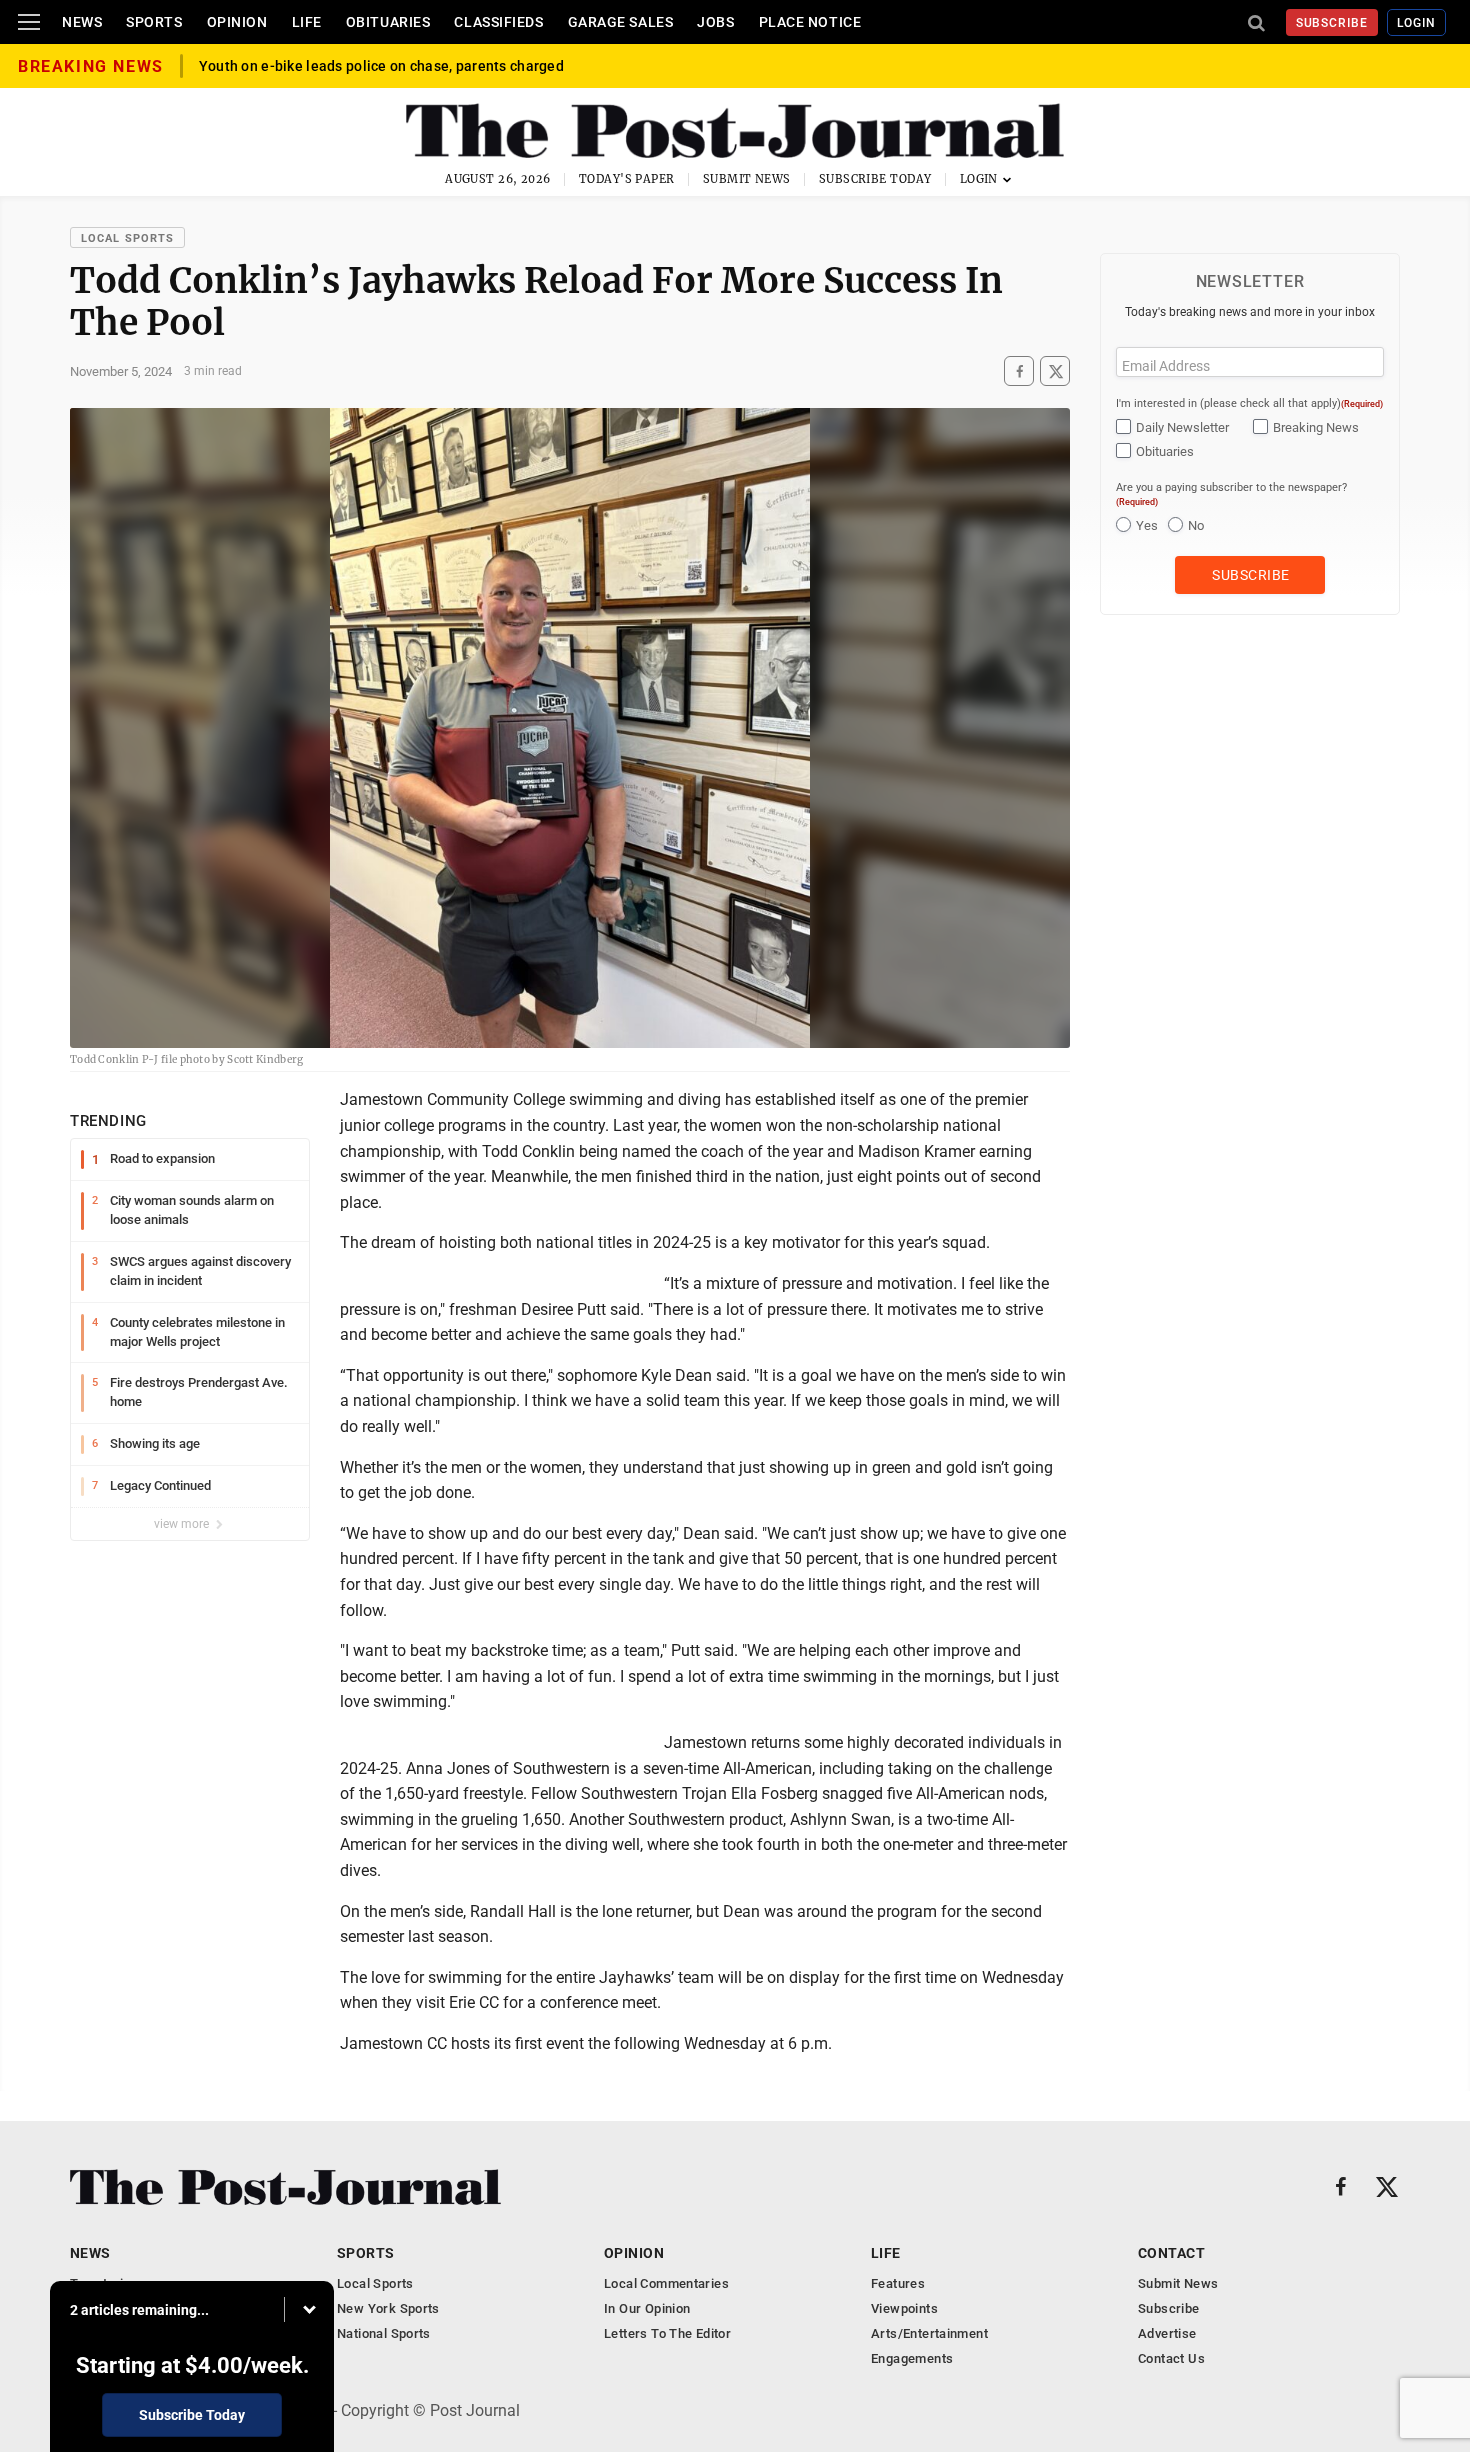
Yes (1147, 525)
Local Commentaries (666, 2283)
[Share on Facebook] (1019, 371)
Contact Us (1171, 2358)
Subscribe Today (875, 179)
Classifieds (498, 22)
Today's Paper (627, 179)
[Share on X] (1055, 371)
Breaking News (1316, 427)
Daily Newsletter (1182, 427)
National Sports (384, 2333)
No (1196, 525)
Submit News (747, 179)
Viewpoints (904, 2308)
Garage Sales (621, 22)
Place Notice (810, 22)
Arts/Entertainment (929, 2333)
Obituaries (388, 22)
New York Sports (388, 2308)
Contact (1171, 2253)
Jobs (715, 22)
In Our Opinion (647, 2308)
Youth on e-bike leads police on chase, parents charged (381, 66)
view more (183, 1524)
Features (898, 2283)
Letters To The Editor (667, 2333)
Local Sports (127, 238)
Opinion (237, 22)
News (82, 22)
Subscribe (1332, 23)
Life (307, 22)
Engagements (912, 2358)
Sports (154, 22)
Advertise (1167, 2333)
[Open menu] (29, 22)
